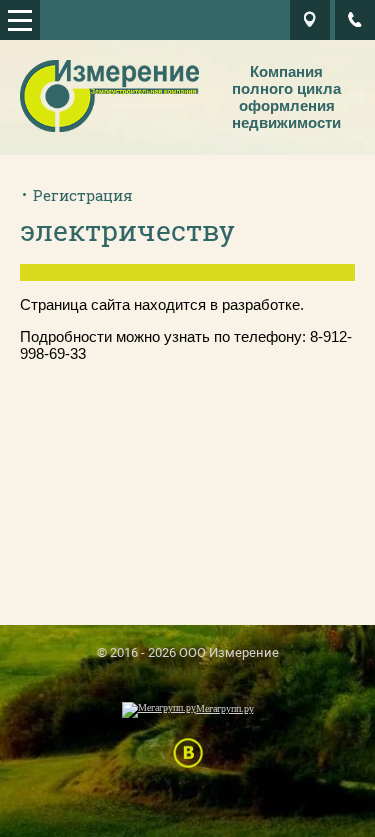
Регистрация (83, 195)
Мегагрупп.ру (225, 708)
